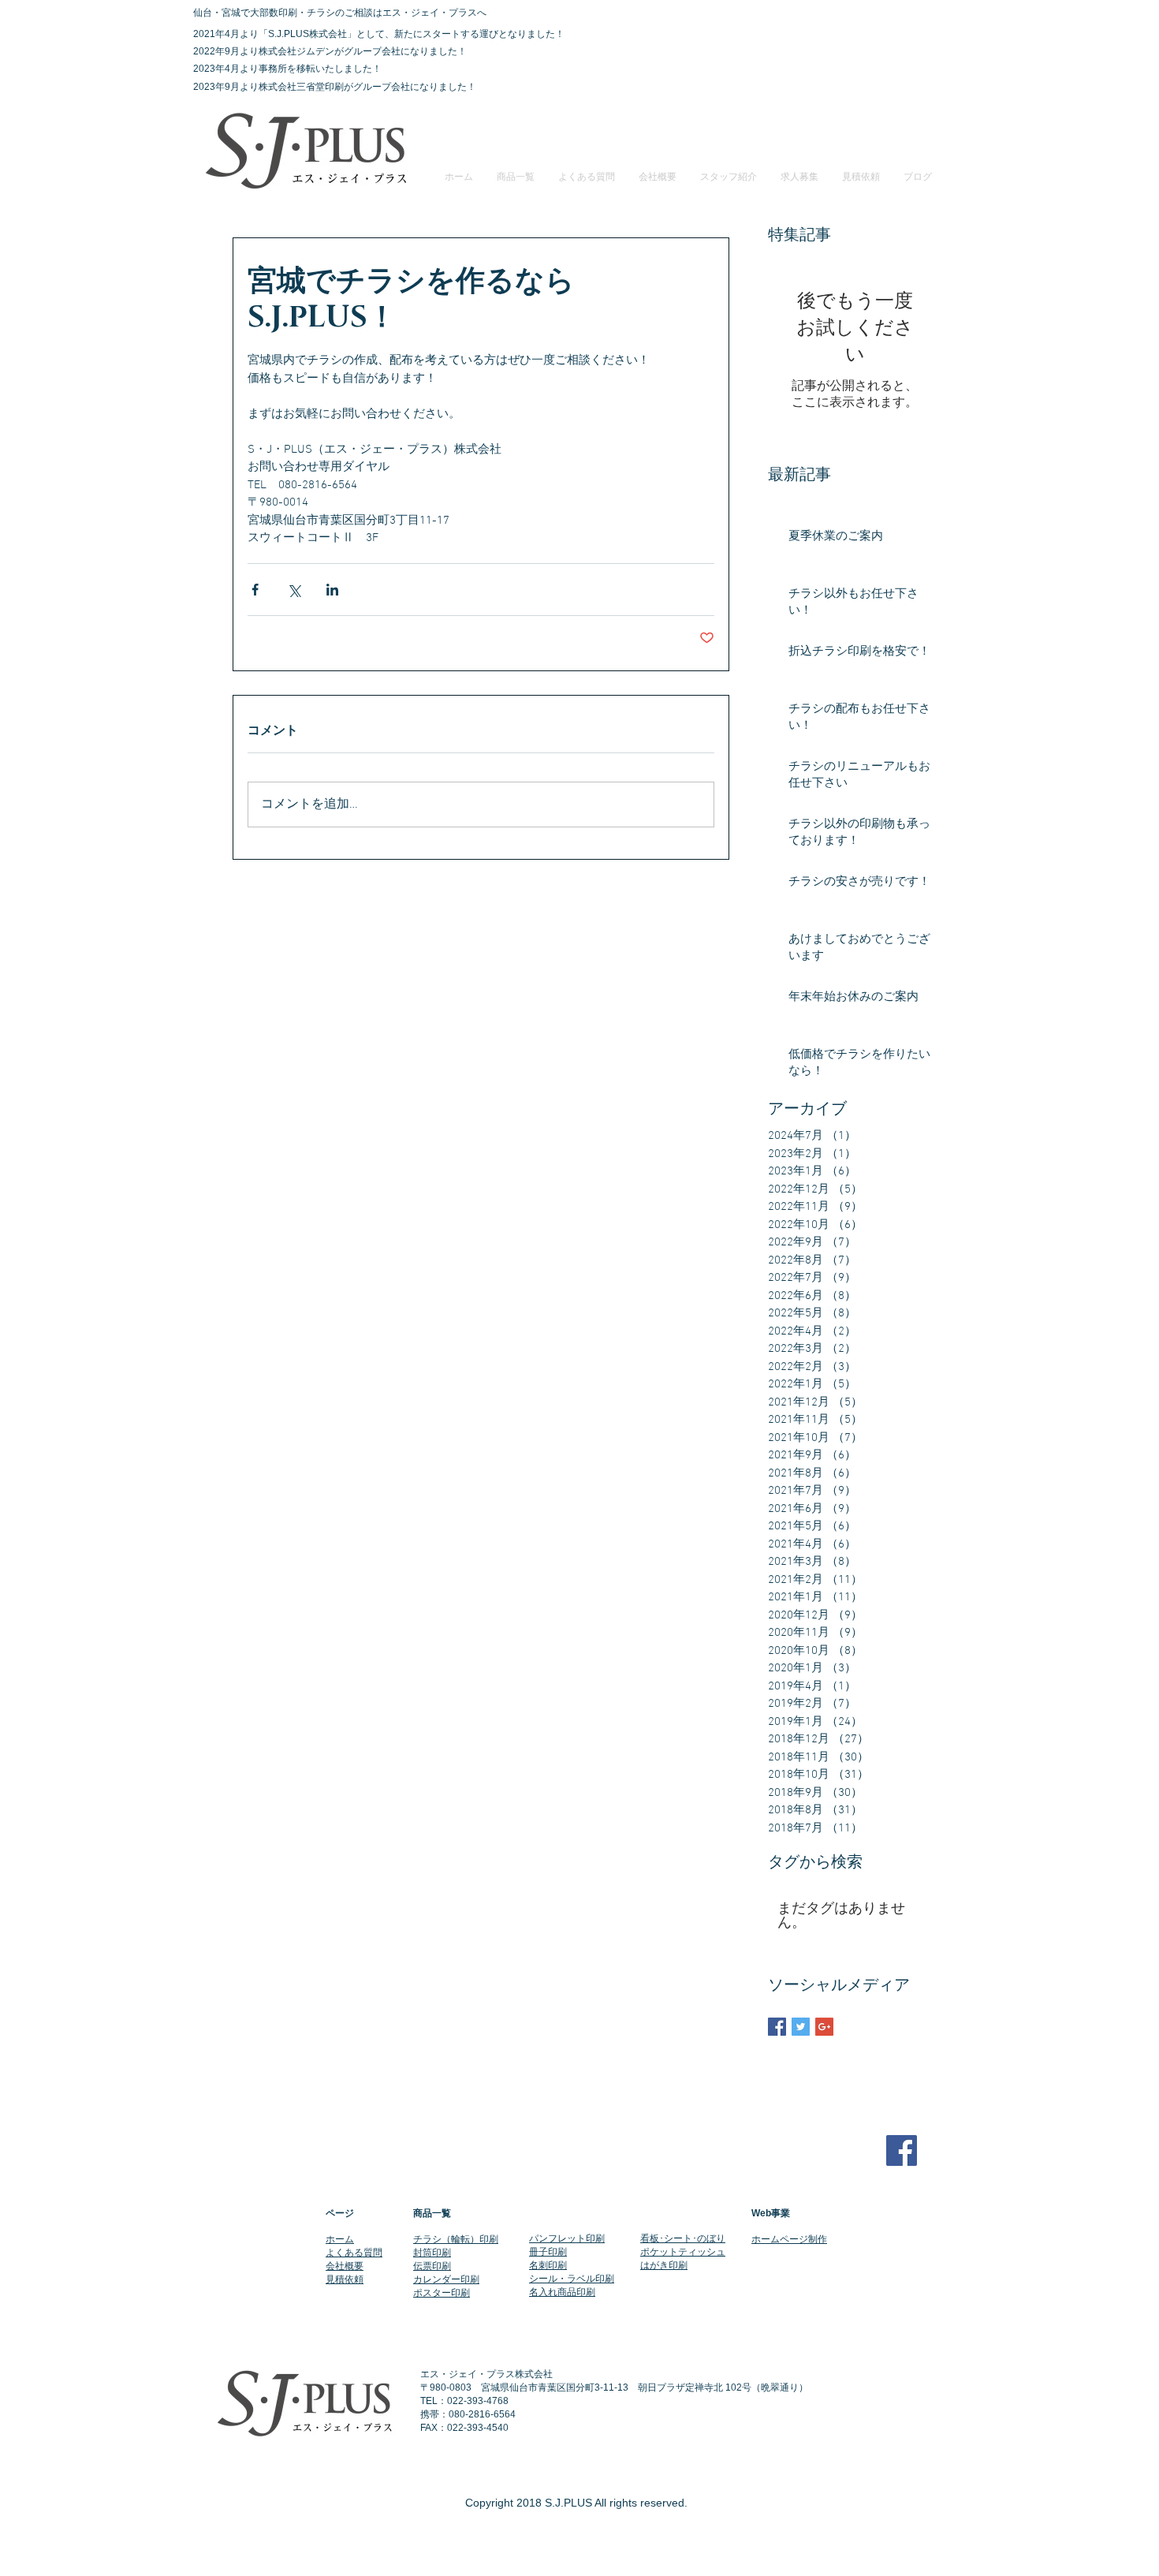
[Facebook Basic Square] (777, 2027)
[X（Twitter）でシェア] (294, 590)
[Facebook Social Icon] (902, 2150)
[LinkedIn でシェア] (332, 590)
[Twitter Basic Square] (801, 2027)
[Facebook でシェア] (255, 590)
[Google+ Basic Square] (824, 2027)
